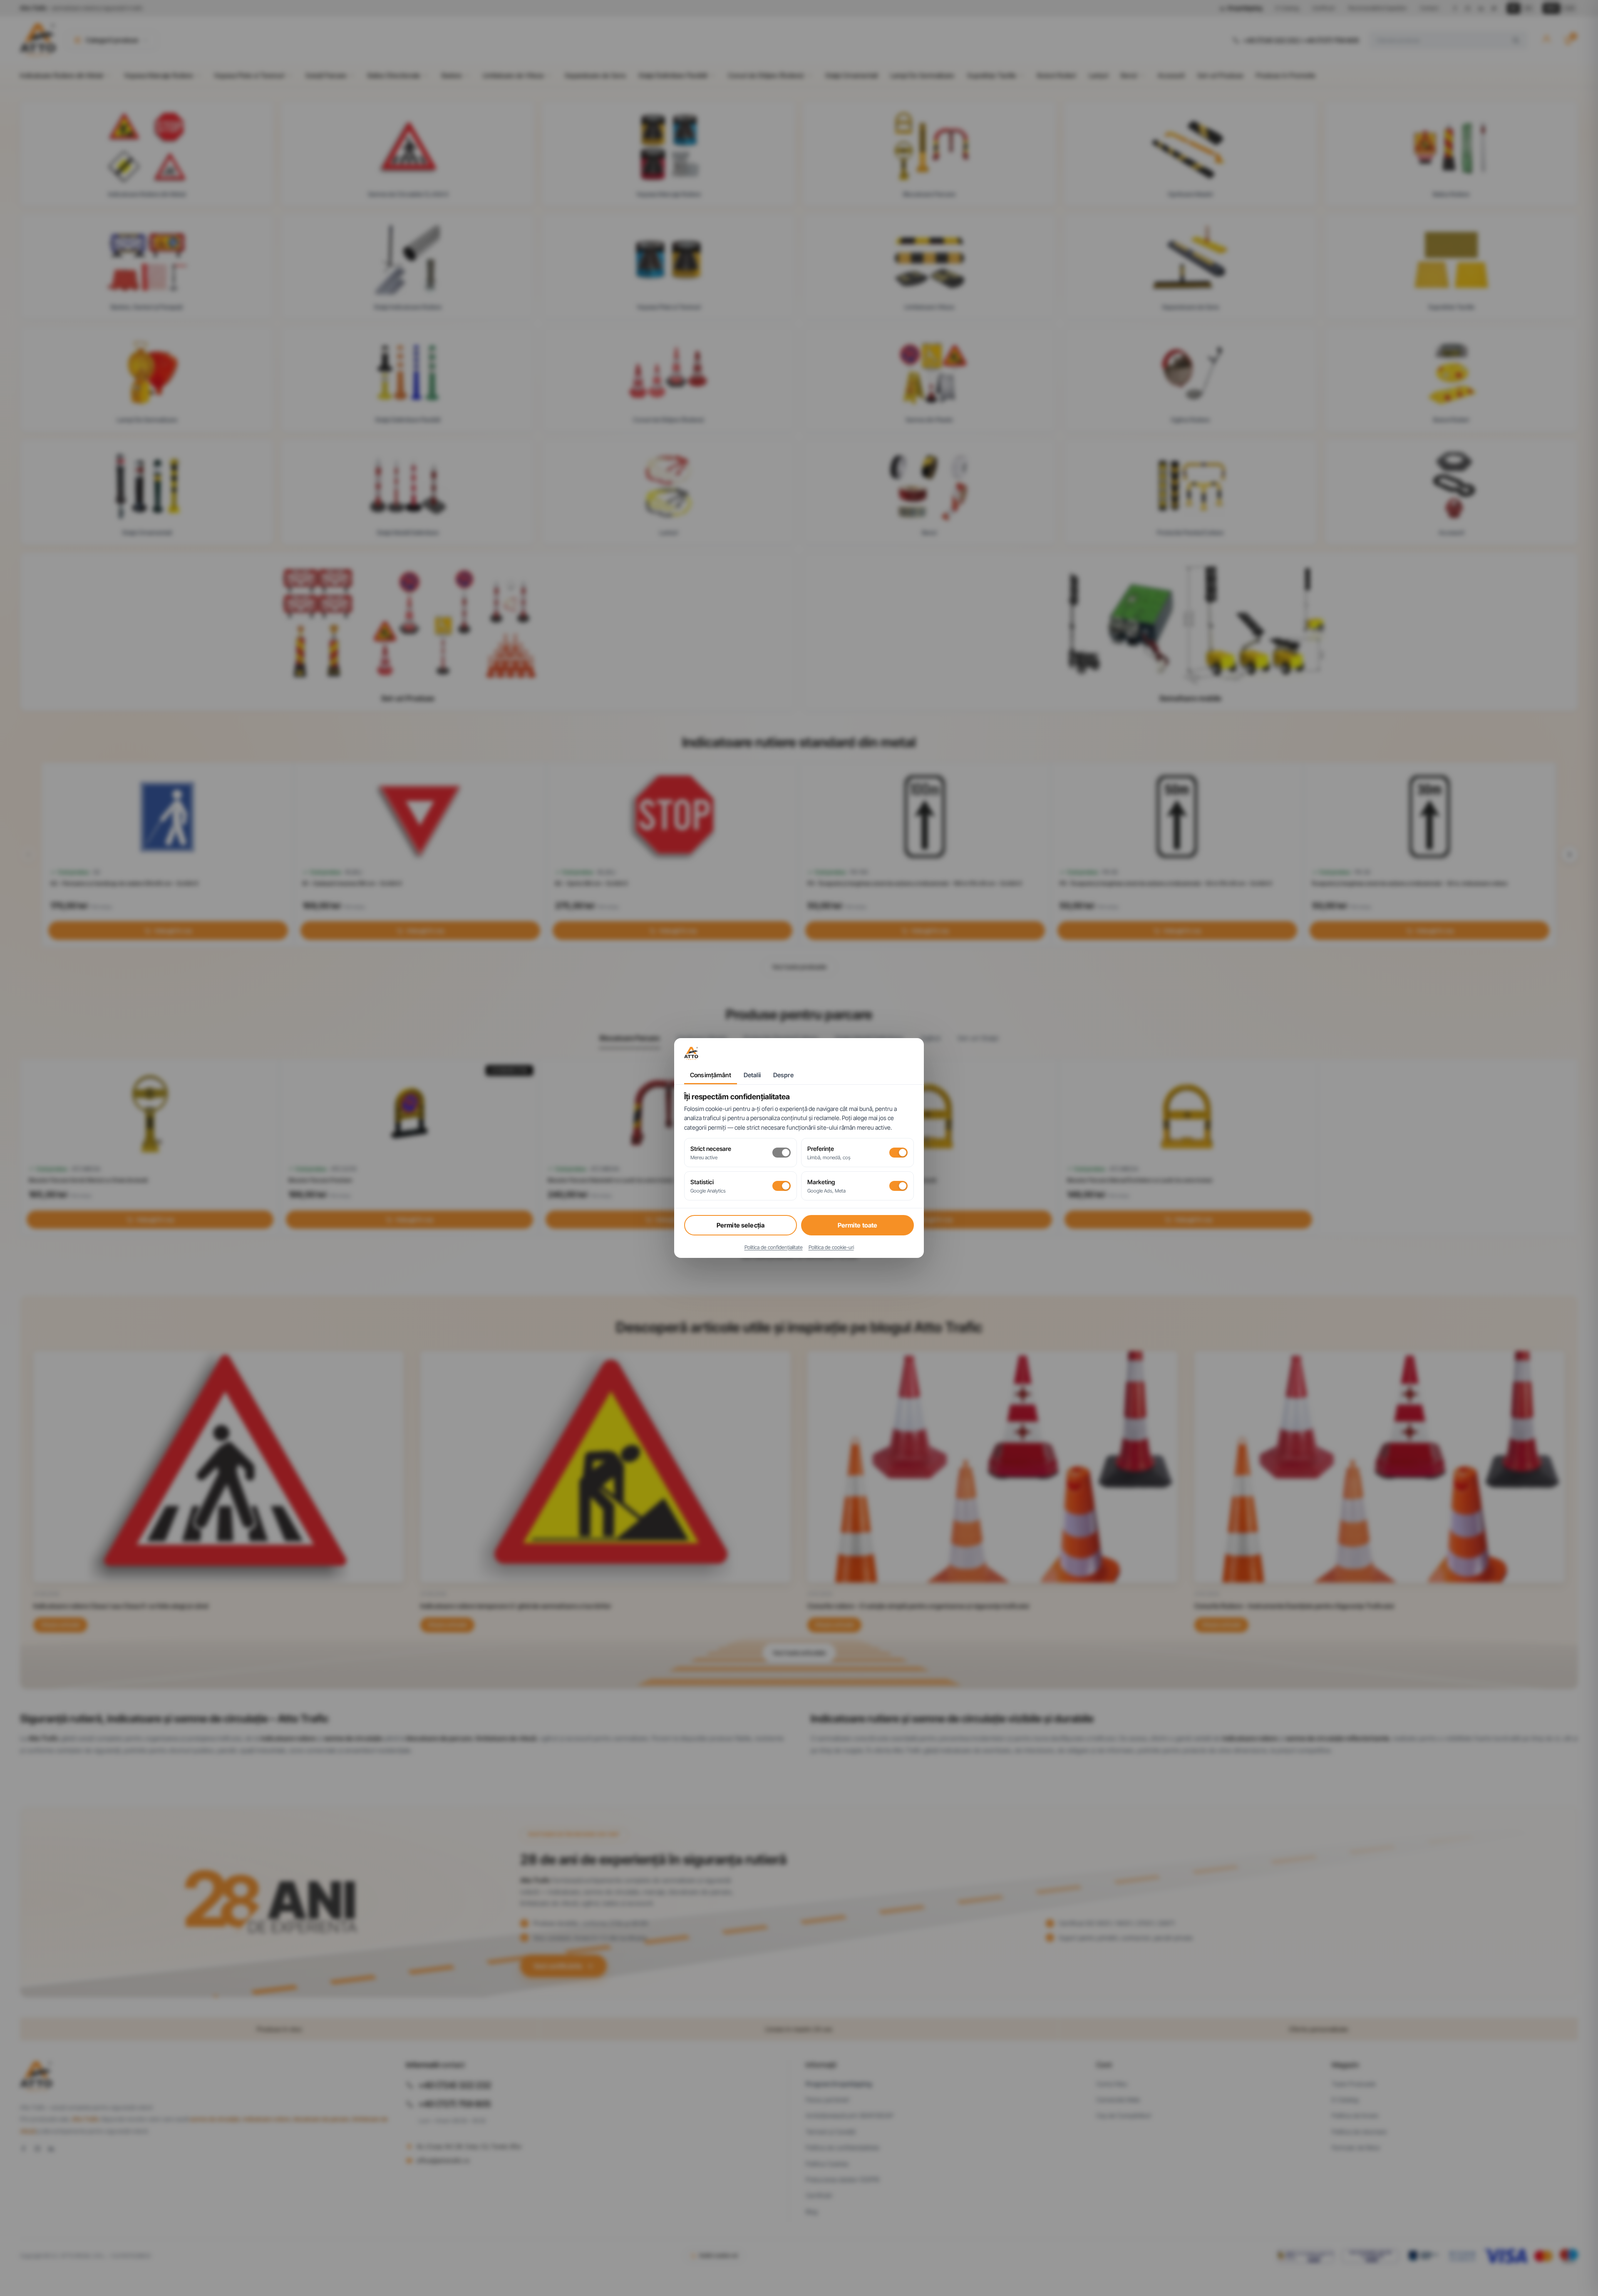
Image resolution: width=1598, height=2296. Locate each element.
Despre (783, 1075)
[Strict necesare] (782, 1153)
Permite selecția (741, 1225)
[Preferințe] (898, 1153)
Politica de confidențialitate (774, 1247)
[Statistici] (782, 1186)
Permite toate (858, 1225)
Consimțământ (711, 1075)
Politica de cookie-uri (831, 1247)
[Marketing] (898, 1186)
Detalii (752, 1075)
